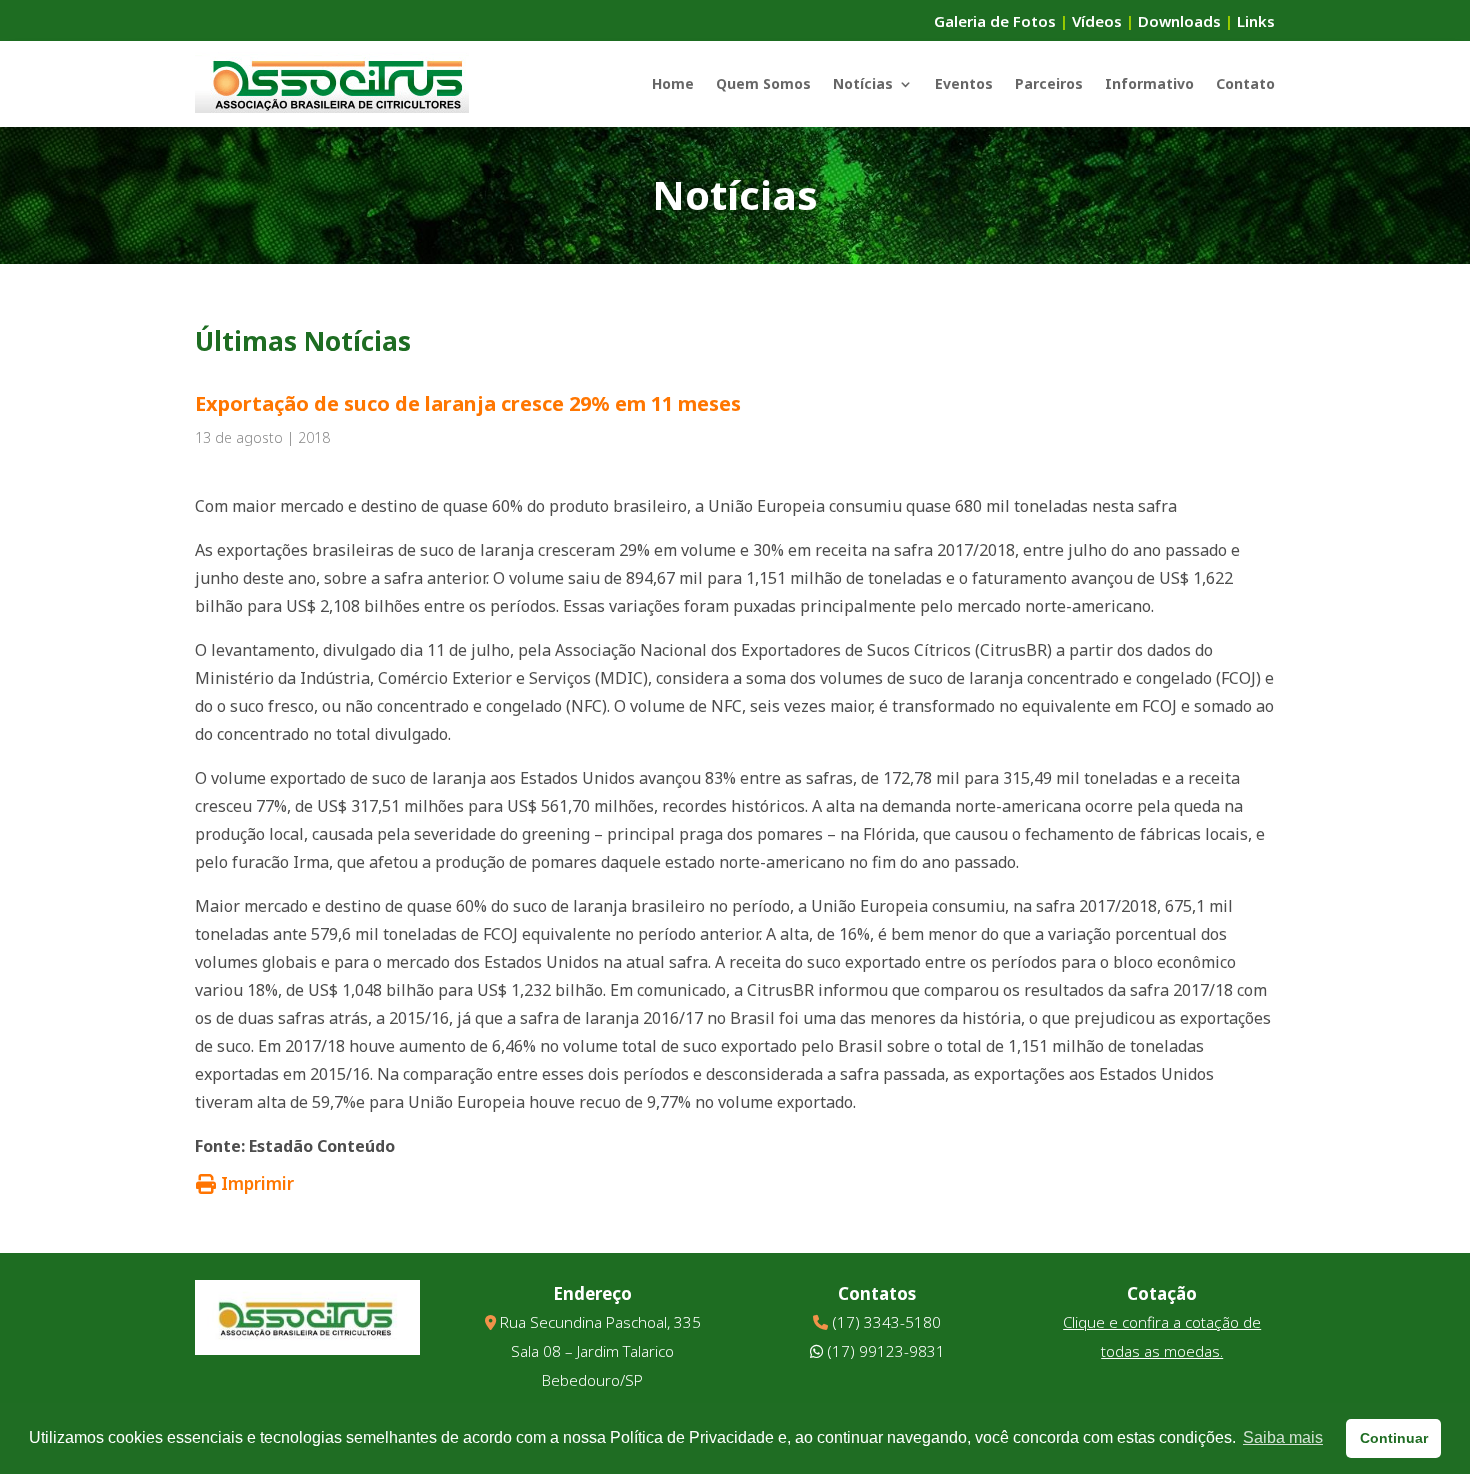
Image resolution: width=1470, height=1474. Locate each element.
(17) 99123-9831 (886, 1351)
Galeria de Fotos (995, 21)
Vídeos (1097, 21)
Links (1256, 21)
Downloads (1179, 21)
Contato (1245, 83)
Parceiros (1049, 83)
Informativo (1149, 83)
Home (673, 83)
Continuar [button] (1394, 1438)
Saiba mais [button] (1283, 1437)
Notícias (863, 83)
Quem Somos (763, 83)
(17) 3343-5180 (886, 1322)
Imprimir (257, 1183)
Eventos (964, 83)
